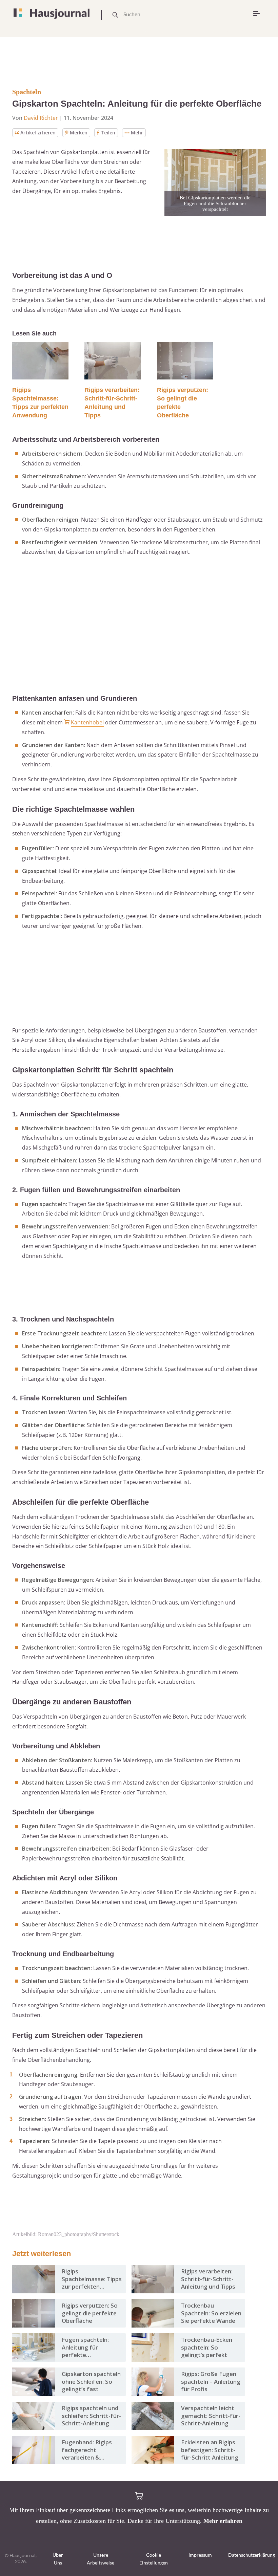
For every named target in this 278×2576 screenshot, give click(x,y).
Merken (79, 133)
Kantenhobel (87, 722)
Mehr (137, 133)
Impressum (200, 2555)
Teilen (108, 133)
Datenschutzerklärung (252, 2555)
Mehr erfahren (223, 2521)
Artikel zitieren (38, 133)
